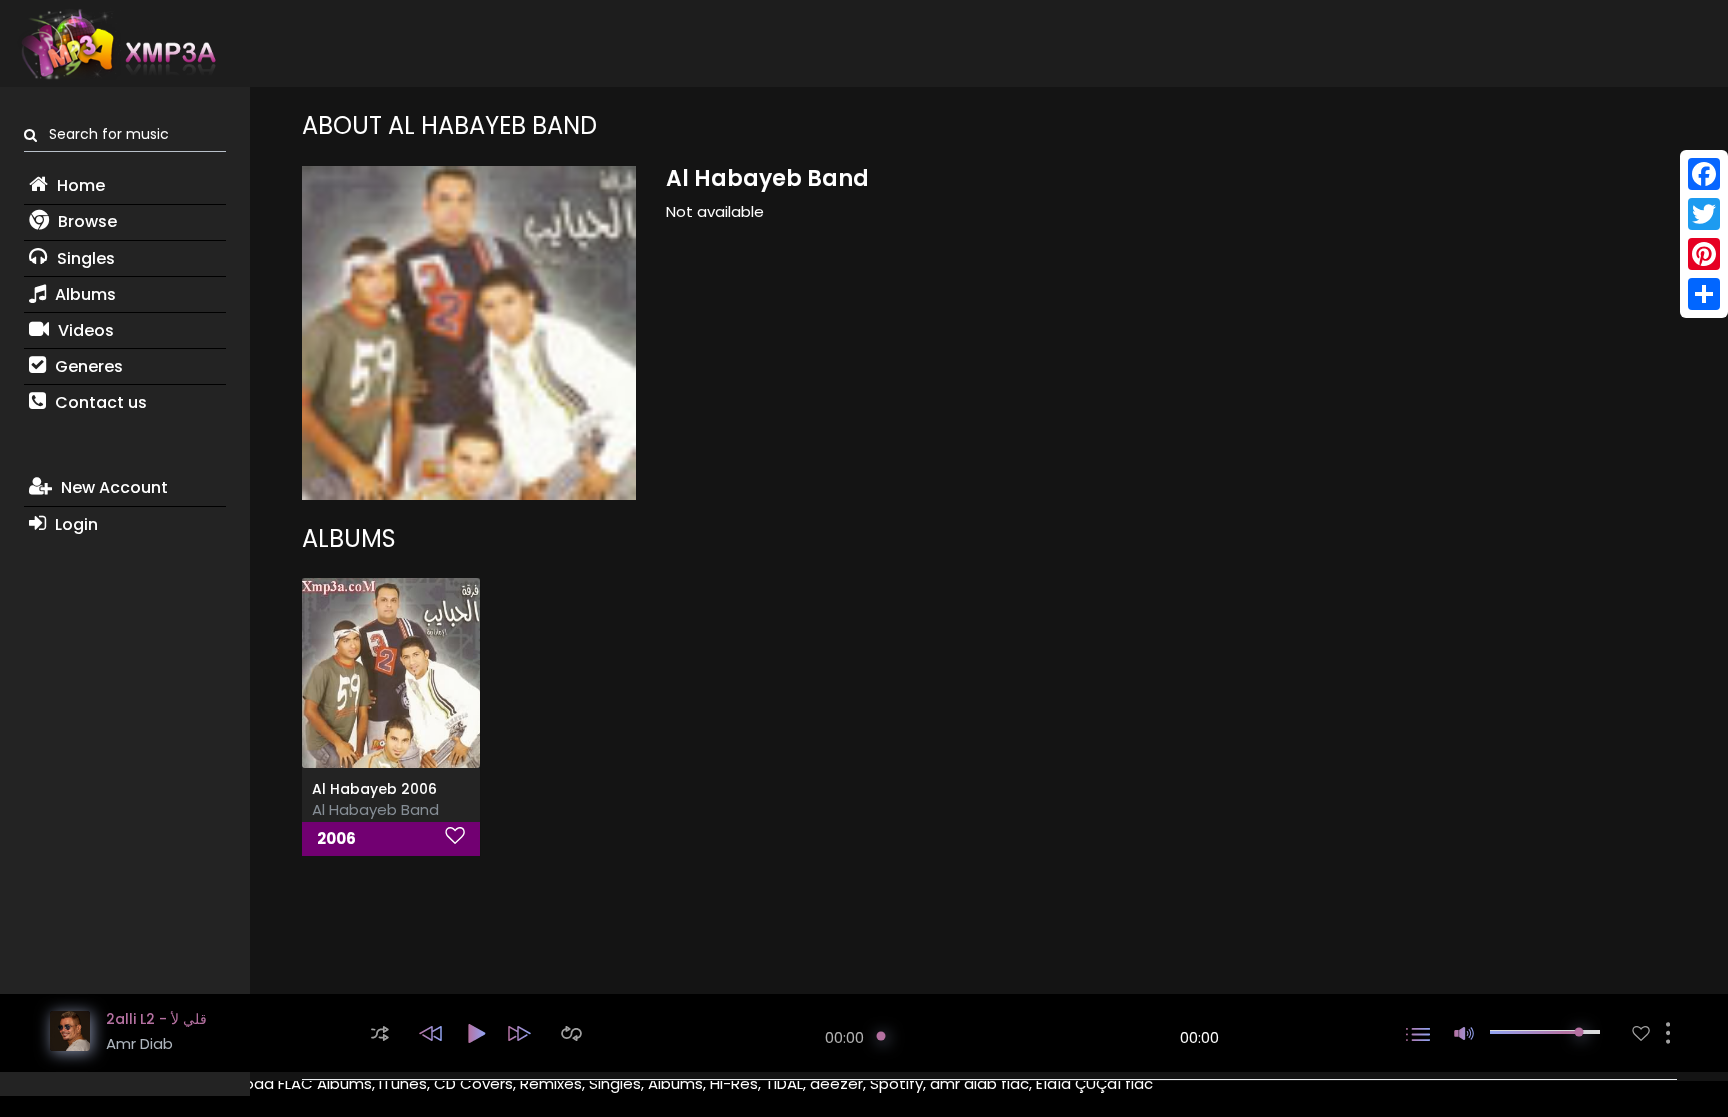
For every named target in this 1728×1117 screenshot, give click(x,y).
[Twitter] (1704, 214)
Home (79, 185)
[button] (380, 1033)
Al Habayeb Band (375, 809)
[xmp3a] (117, 44)
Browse (85, 221)
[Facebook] (1704, 174)
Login (74, 524)
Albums (83, 294)
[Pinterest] (1704, 254)
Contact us (99, 402)
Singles (84, 258)
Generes (87, 366)
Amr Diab (139, 1043)
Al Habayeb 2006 (374, 789)
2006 (336, 838)
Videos (84, 330)
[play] (1641, 1033)
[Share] (1704, 294)
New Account (112, 487)
